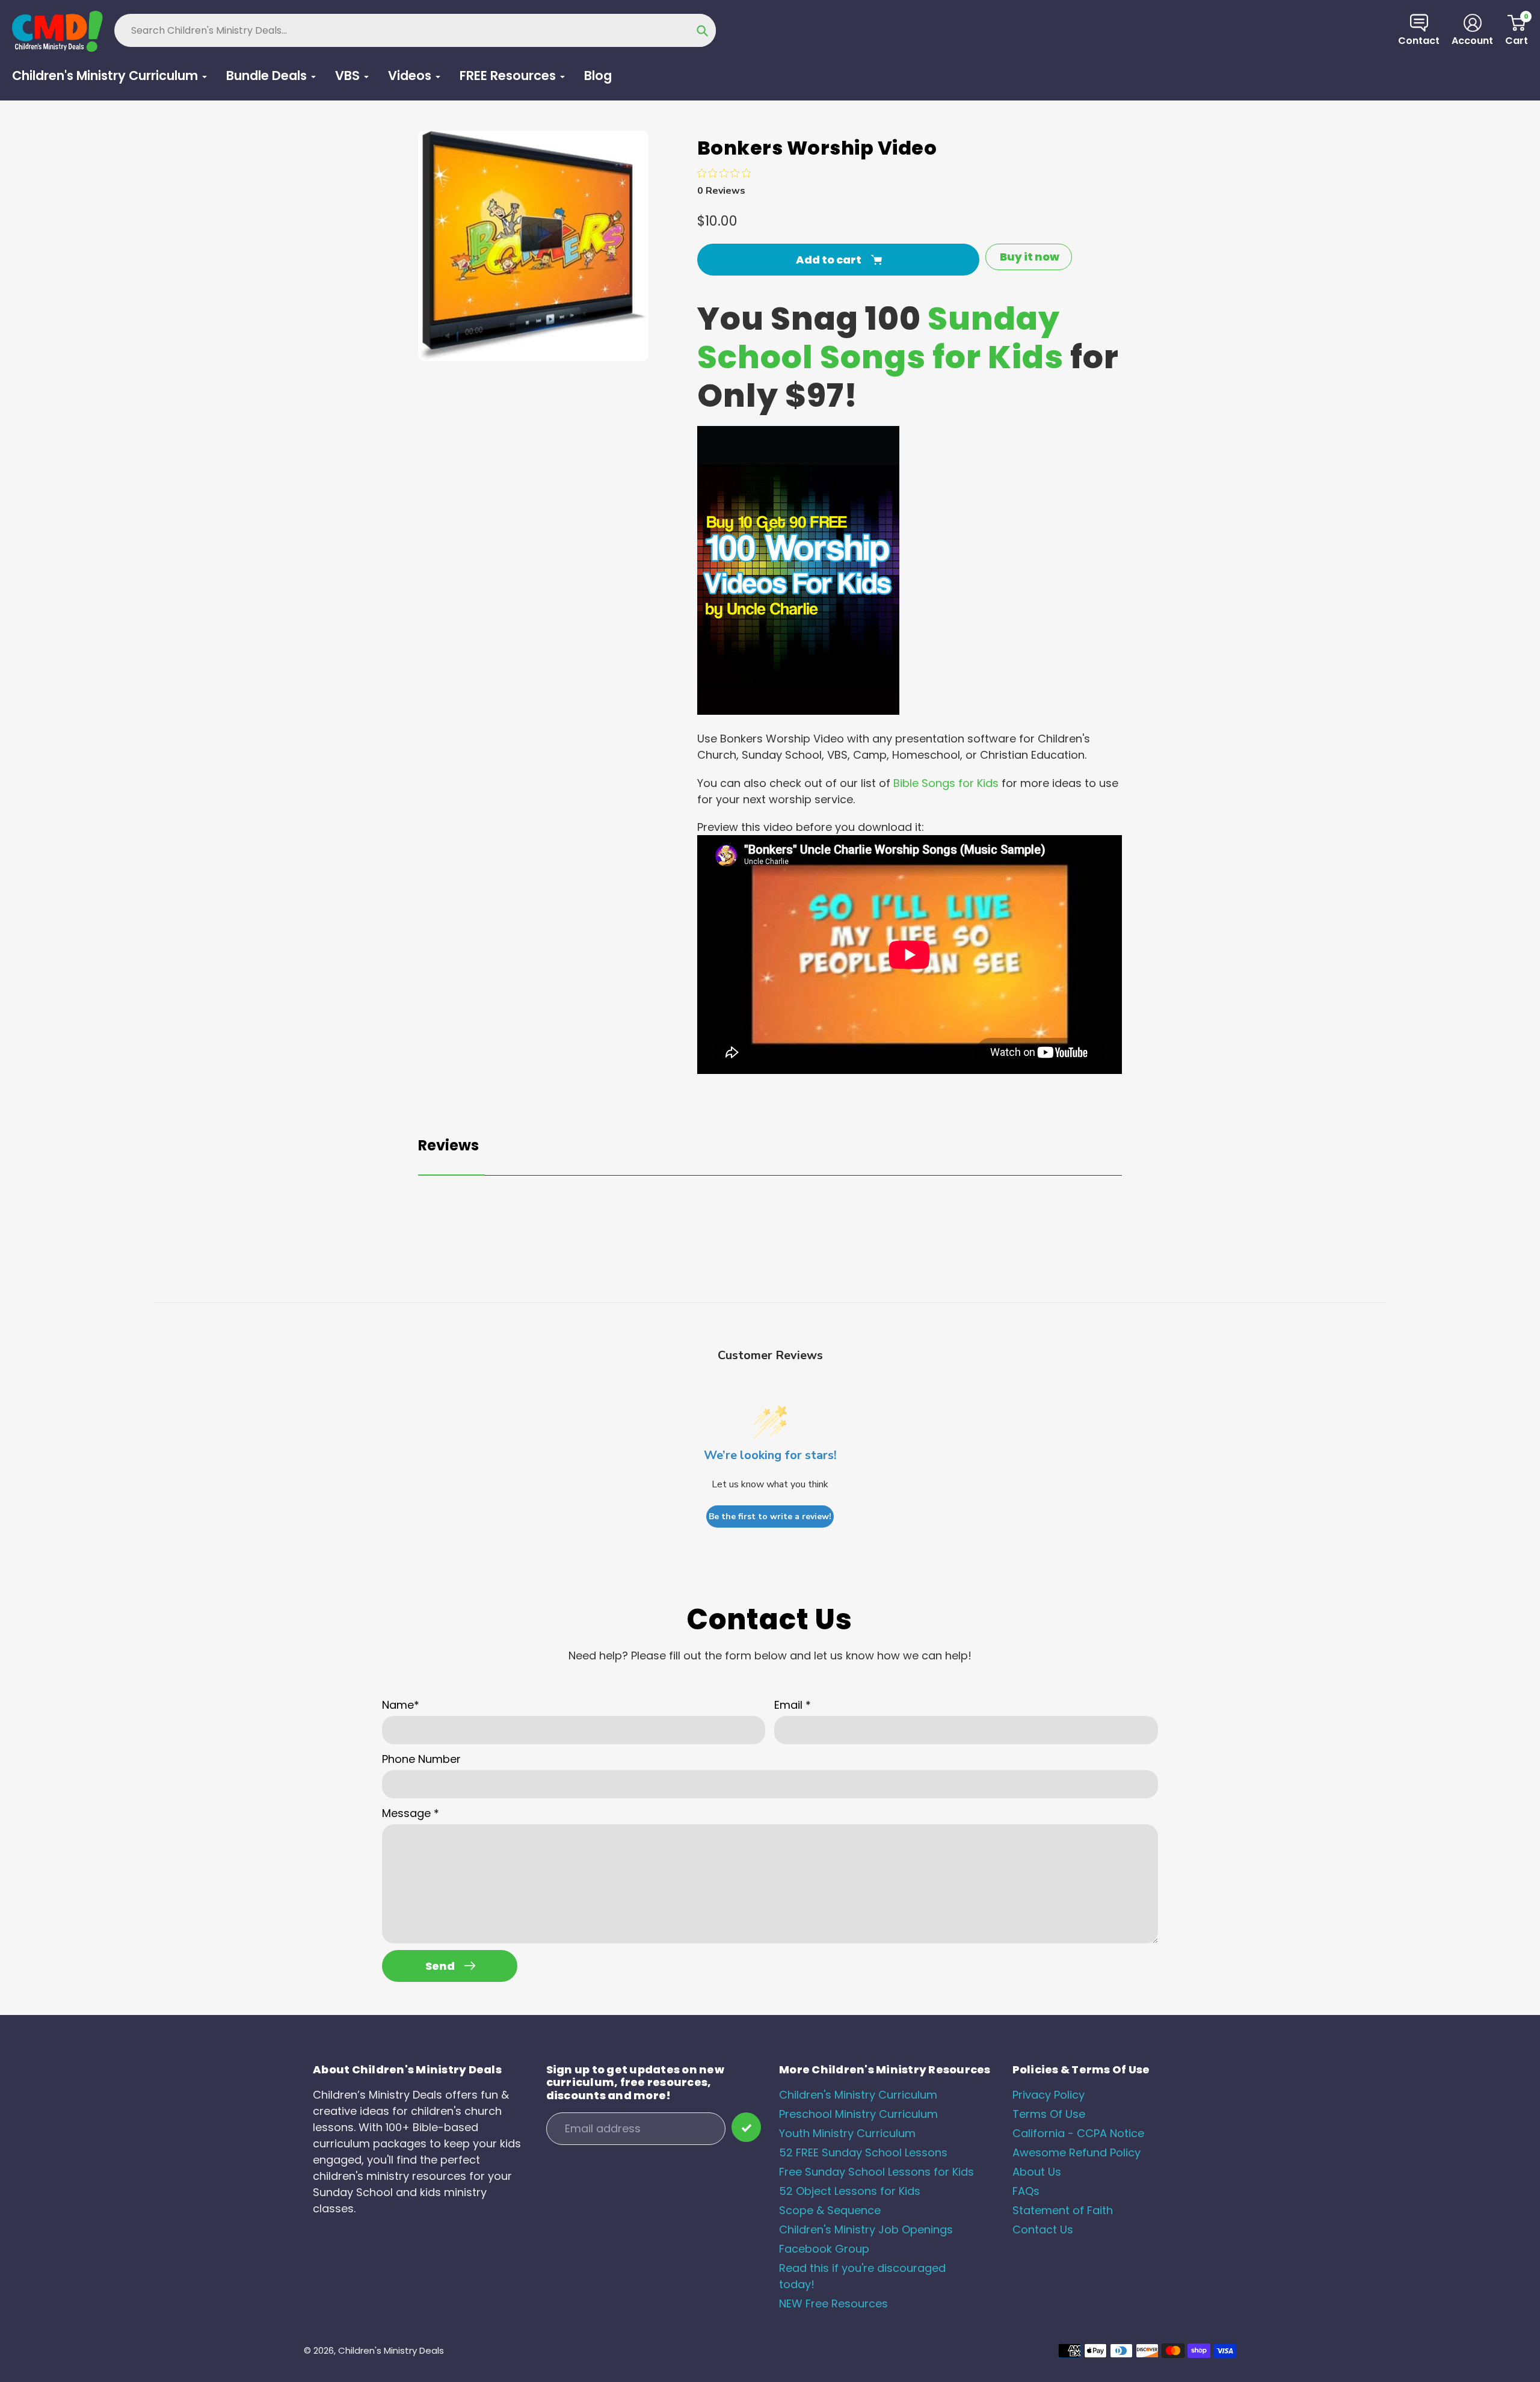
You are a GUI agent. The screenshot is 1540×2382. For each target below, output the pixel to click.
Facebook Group (824, 2249)
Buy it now (1030, 257)
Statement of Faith (1063, 2210)
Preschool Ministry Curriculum (858, 2114)
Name (401, 1705)
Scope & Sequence (830, 2210)
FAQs (1026, 2191)
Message (411, 1813)
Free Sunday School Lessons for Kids (876, 2172)
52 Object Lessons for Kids (850, 2191)
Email (793, 1705)
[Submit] (746, 2127)
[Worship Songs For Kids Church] (798, 711)
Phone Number (421, 1759)
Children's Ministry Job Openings (866, 2229)
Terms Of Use (1049, 2114)
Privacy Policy (1049, 2095)
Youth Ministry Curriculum (847, 2133)
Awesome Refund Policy (1076, 2152)
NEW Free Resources (833, 2303)
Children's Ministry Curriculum (858, 2095)
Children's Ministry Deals (391, 2350)
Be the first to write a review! (770, 1517)
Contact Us (1043, 2229)
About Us (1037, 2172)
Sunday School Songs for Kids (880, 338)
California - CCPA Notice (1078, 2133)
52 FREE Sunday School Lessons (863, 2152)
